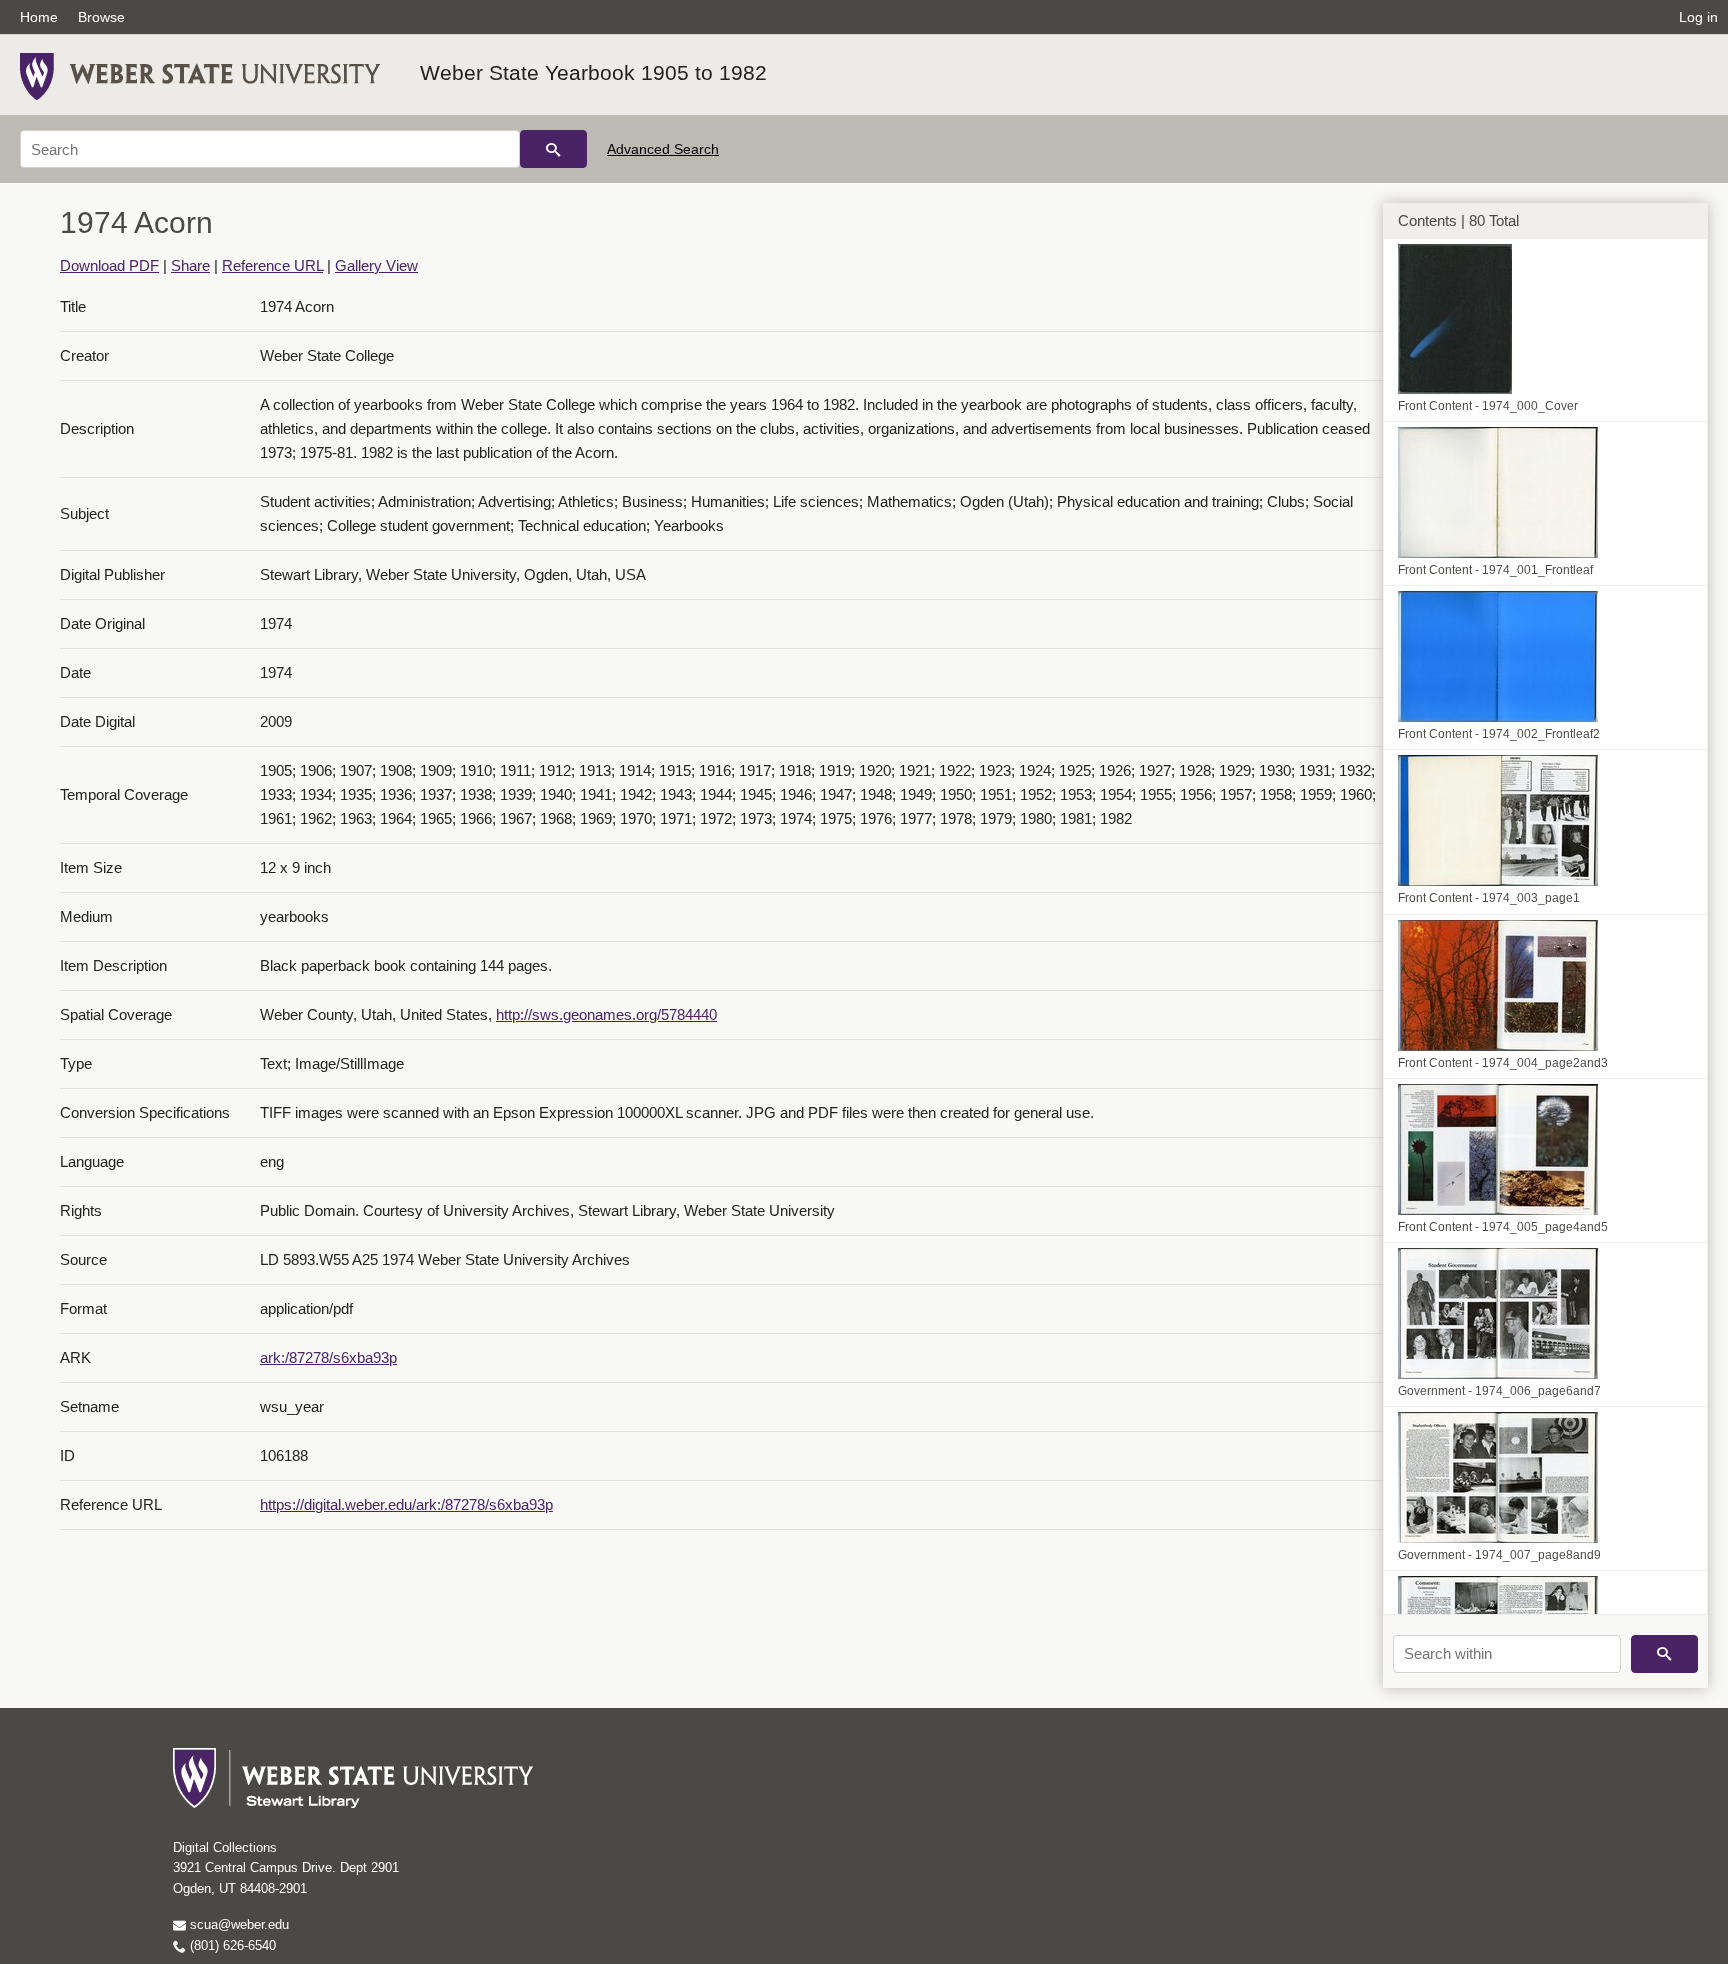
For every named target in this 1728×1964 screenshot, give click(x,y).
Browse (101, 17)
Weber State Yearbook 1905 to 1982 (593, 72)
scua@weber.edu (237, 1924)
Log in (1698, 17)
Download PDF (109, 265)
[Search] (553, 149)
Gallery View (376, 265)
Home (39, 17)
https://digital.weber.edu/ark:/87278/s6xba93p (406, 1504)
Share (190, 265)
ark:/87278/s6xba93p (328, 1357)
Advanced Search (663, 149)
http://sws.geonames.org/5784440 (606, 1014)
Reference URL (272, 265)
